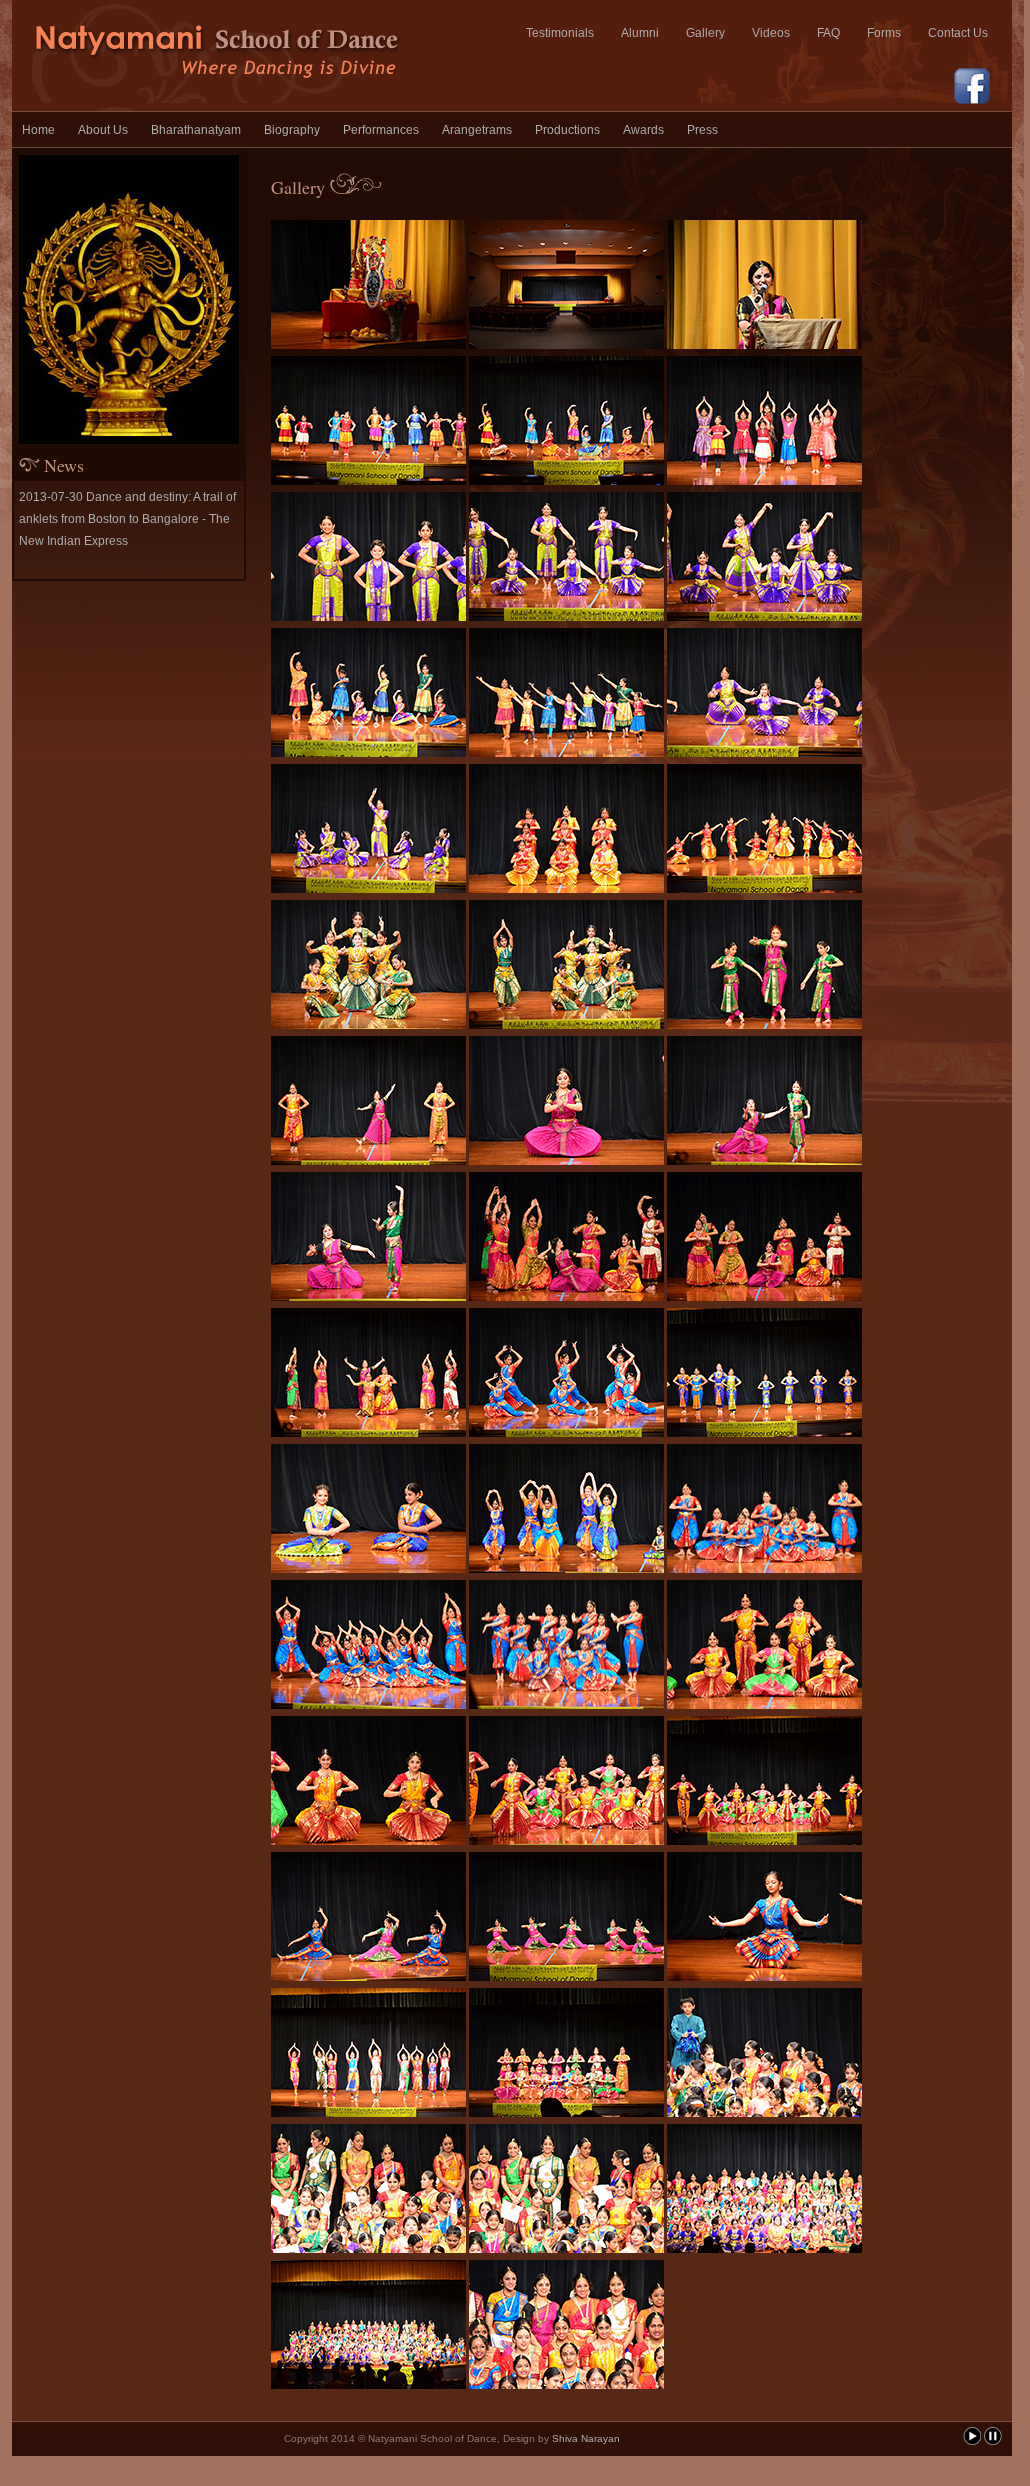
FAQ (828, 33)
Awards (643, 130)
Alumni (640, 33)
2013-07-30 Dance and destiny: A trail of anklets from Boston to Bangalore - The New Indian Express (127, 519)
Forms (884, 33)
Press (702, 130)
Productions (567, 130)
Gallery (705, 33)
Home (38, 130)
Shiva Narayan (586, 2438)
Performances (381, 130)
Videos (771, 33)
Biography (292, 130)
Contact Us (958, 33)
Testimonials (560, 33)
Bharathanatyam (196, 130)
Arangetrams (477, 130)
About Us (103, 130)
